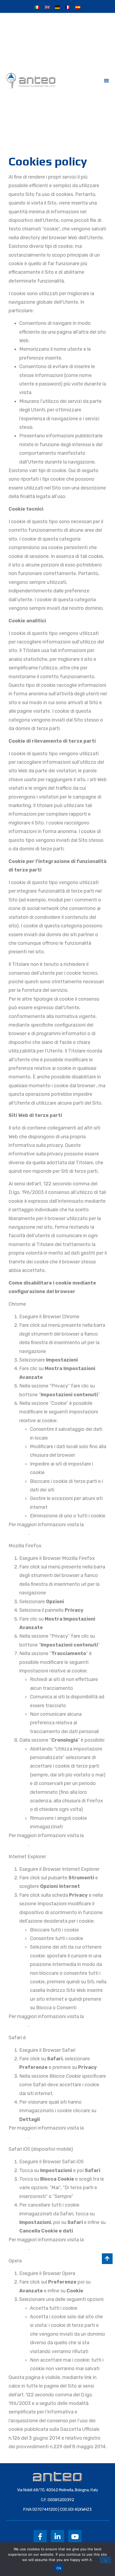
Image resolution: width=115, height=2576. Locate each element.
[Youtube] (75, 2537)
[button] (106, 80)
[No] (105, 2560)
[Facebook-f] (40, 2537)
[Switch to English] (47, 7)
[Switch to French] (68, 7)
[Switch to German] (57, 7)
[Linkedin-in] (57, 2537)
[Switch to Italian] (37, 7)
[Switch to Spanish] (78, 7)
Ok (59, 2568)
